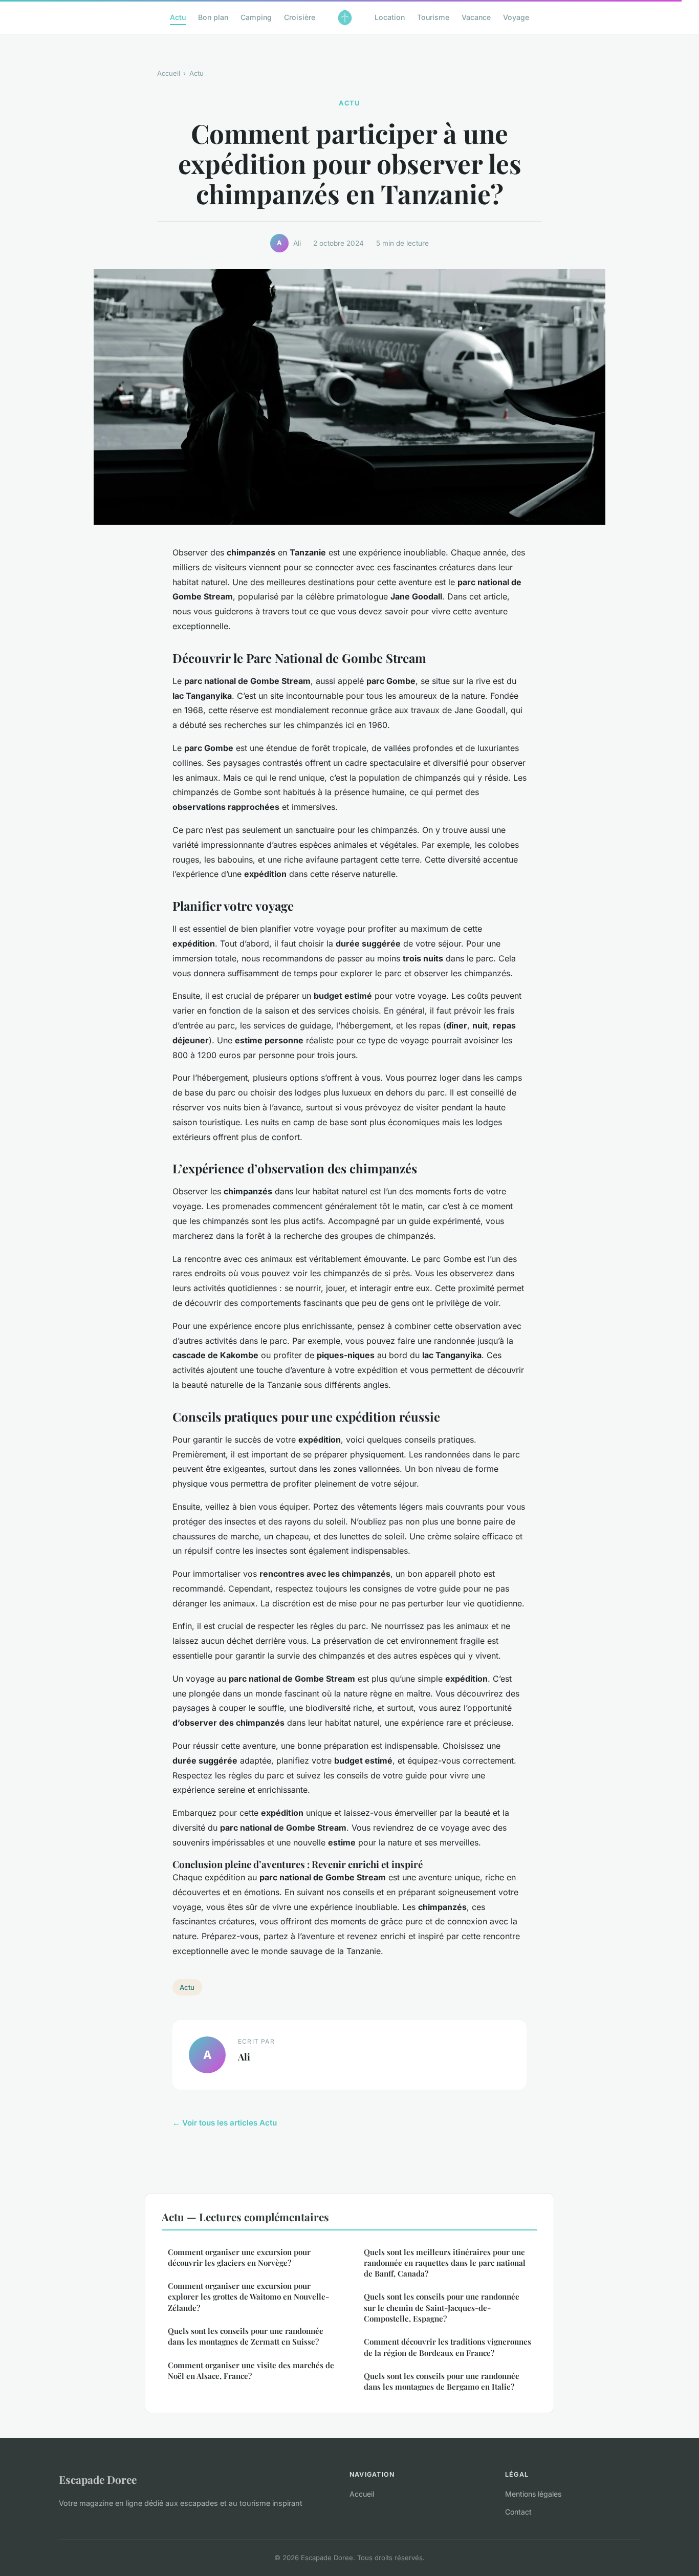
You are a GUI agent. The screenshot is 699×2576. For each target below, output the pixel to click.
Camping (256, 17)
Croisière (300, 17)
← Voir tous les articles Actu (225, 2123)
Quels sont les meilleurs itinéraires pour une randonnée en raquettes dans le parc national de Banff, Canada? (445, 2263)
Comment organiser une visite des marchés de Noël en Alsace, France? (251, 2370)
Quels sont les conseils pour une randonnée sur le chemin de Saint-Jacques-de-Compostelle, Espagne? (442, 2307)
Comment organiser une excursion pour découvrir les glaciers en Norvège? (239, 2257)
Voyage (516, 17)
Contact (518, 2512)
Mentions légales (533, 2494)
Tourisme (433, 17)
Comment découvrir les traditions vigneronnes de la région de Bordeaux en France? (447, 2347)
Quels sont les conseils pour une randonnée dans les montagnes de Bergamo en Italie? (442, 2381)
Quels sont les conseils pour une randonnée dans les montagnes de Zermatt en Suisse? (246, 2336)
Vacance (476, 17)
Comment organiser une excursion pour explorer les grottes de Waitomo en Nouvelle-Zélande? (248, 2297)
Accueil (169, 73)
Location (390, 17)
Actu (178, 17)
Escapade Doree (98, 2479)
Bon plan (213, 17)
